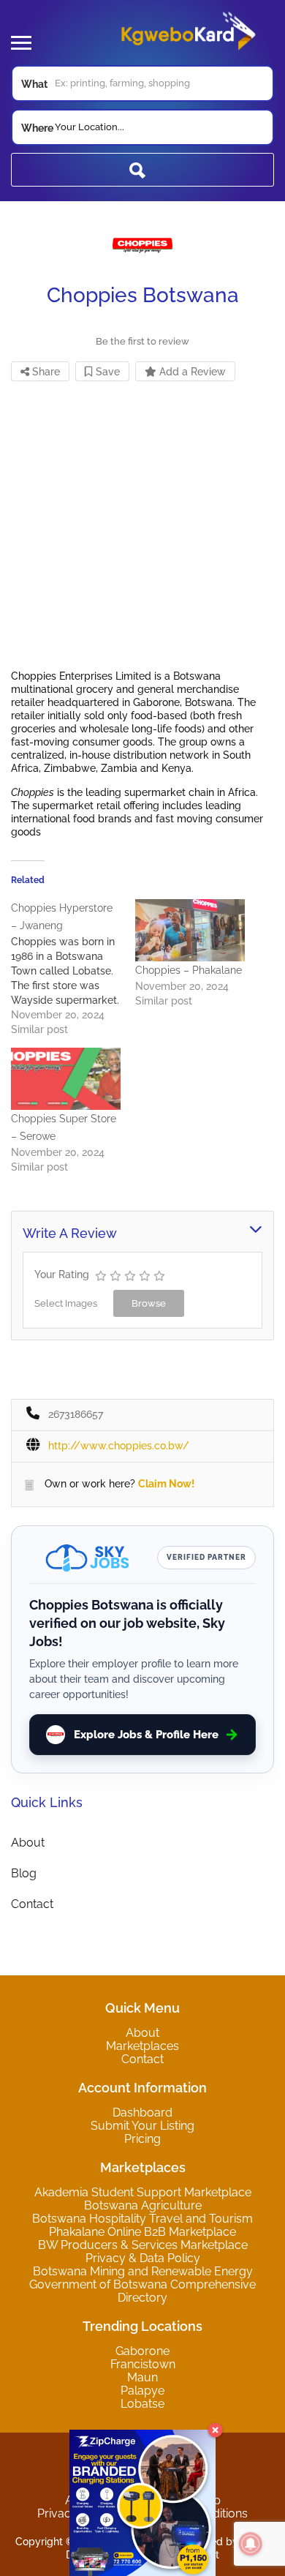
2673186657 (76, 1414)
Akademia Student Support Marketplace (143, 2192)
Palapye (142, 2391)
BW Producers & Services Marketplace (143, 2245)
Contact (32, 1904)
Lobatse (142, 2404)
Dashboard (142, 2113)
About (28, 1843)
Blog (24, 1873)
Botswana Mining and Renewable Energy (143, 2271)
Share (45, 372)
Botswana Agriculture (143, 2205)
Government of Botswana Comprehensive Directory (142, 2291)
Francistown (143, 2364)
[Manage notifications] (251, 2544)
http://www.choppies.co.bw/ (119, 1446)
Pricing (142, 2139)
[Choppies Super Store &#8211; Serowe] (66, 1079)
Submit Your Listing (142, 2126)
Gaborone (142, 2351)
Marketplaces (142, 2046)
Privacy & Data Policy (143, 2258)
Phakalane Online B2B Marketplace (142, 2232)
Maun (142, 2377)
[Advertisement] (142, 527)
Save (106, 372)
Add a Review (191, 372)
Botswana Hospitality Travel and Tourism (142, 2219)
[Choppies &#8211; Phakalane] (190, 931)
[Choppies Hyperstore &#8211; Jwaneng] (73, 968)
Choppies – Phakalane (189, 970)
